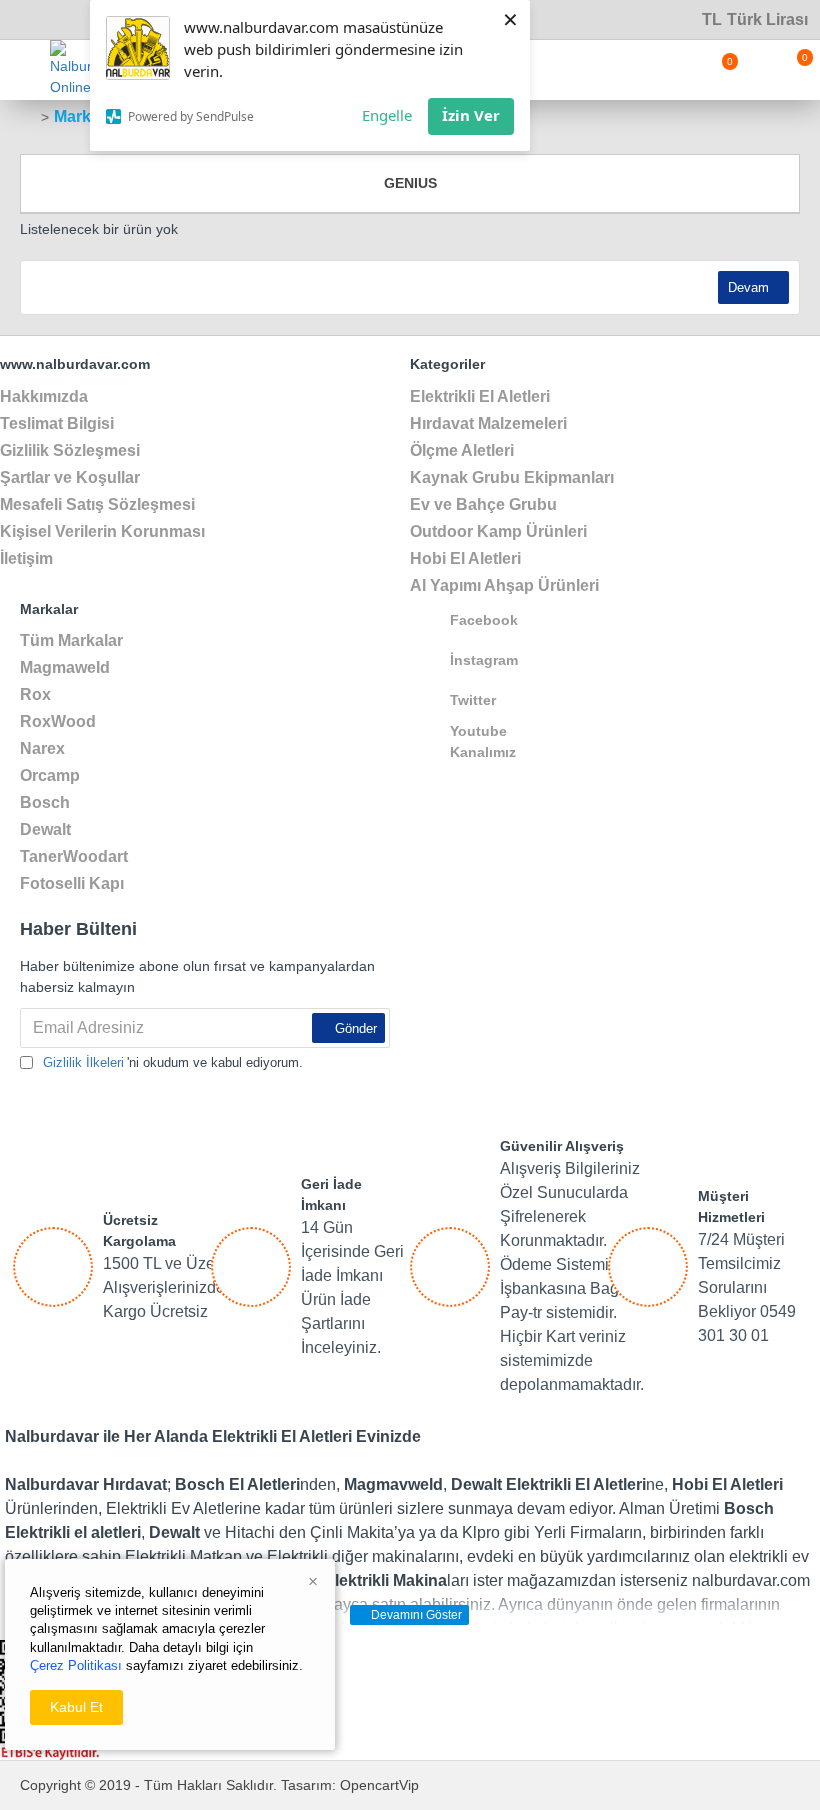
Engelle (387, 115)
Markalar (86, 116)
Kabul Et (76, 1707)
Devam (748, 287)
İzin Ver (471, 115)
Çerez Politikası (76, 1665)
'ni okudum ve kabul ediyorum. (173, 1062)
